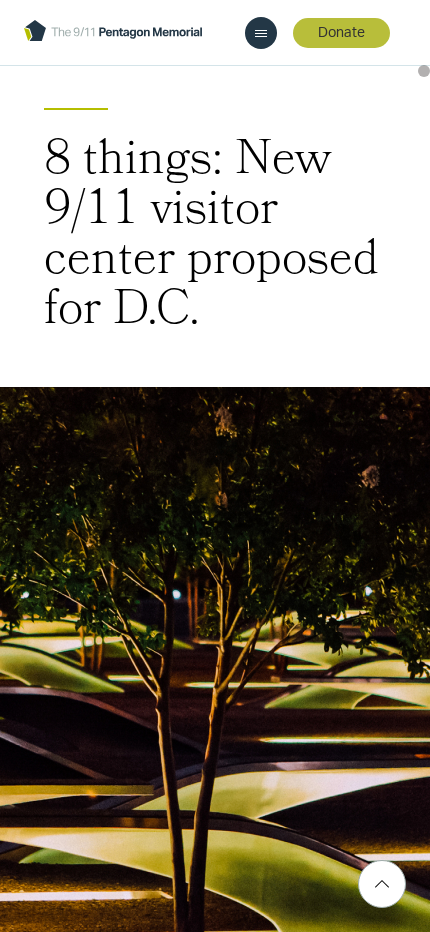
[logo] (113, 32)
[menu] (261, 33)
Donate (341, 33)
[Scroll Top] (382, 884)
